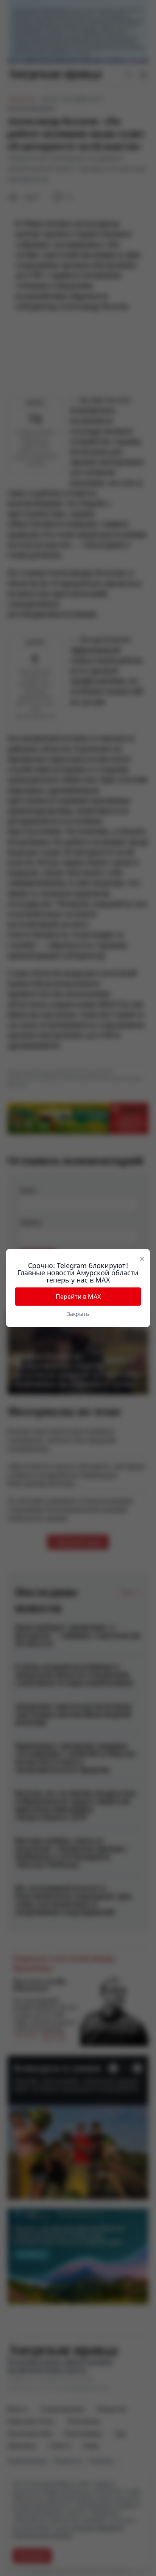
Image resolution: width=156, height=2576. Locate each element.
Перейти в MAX (78, 1297)
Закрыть (78, 1314)
